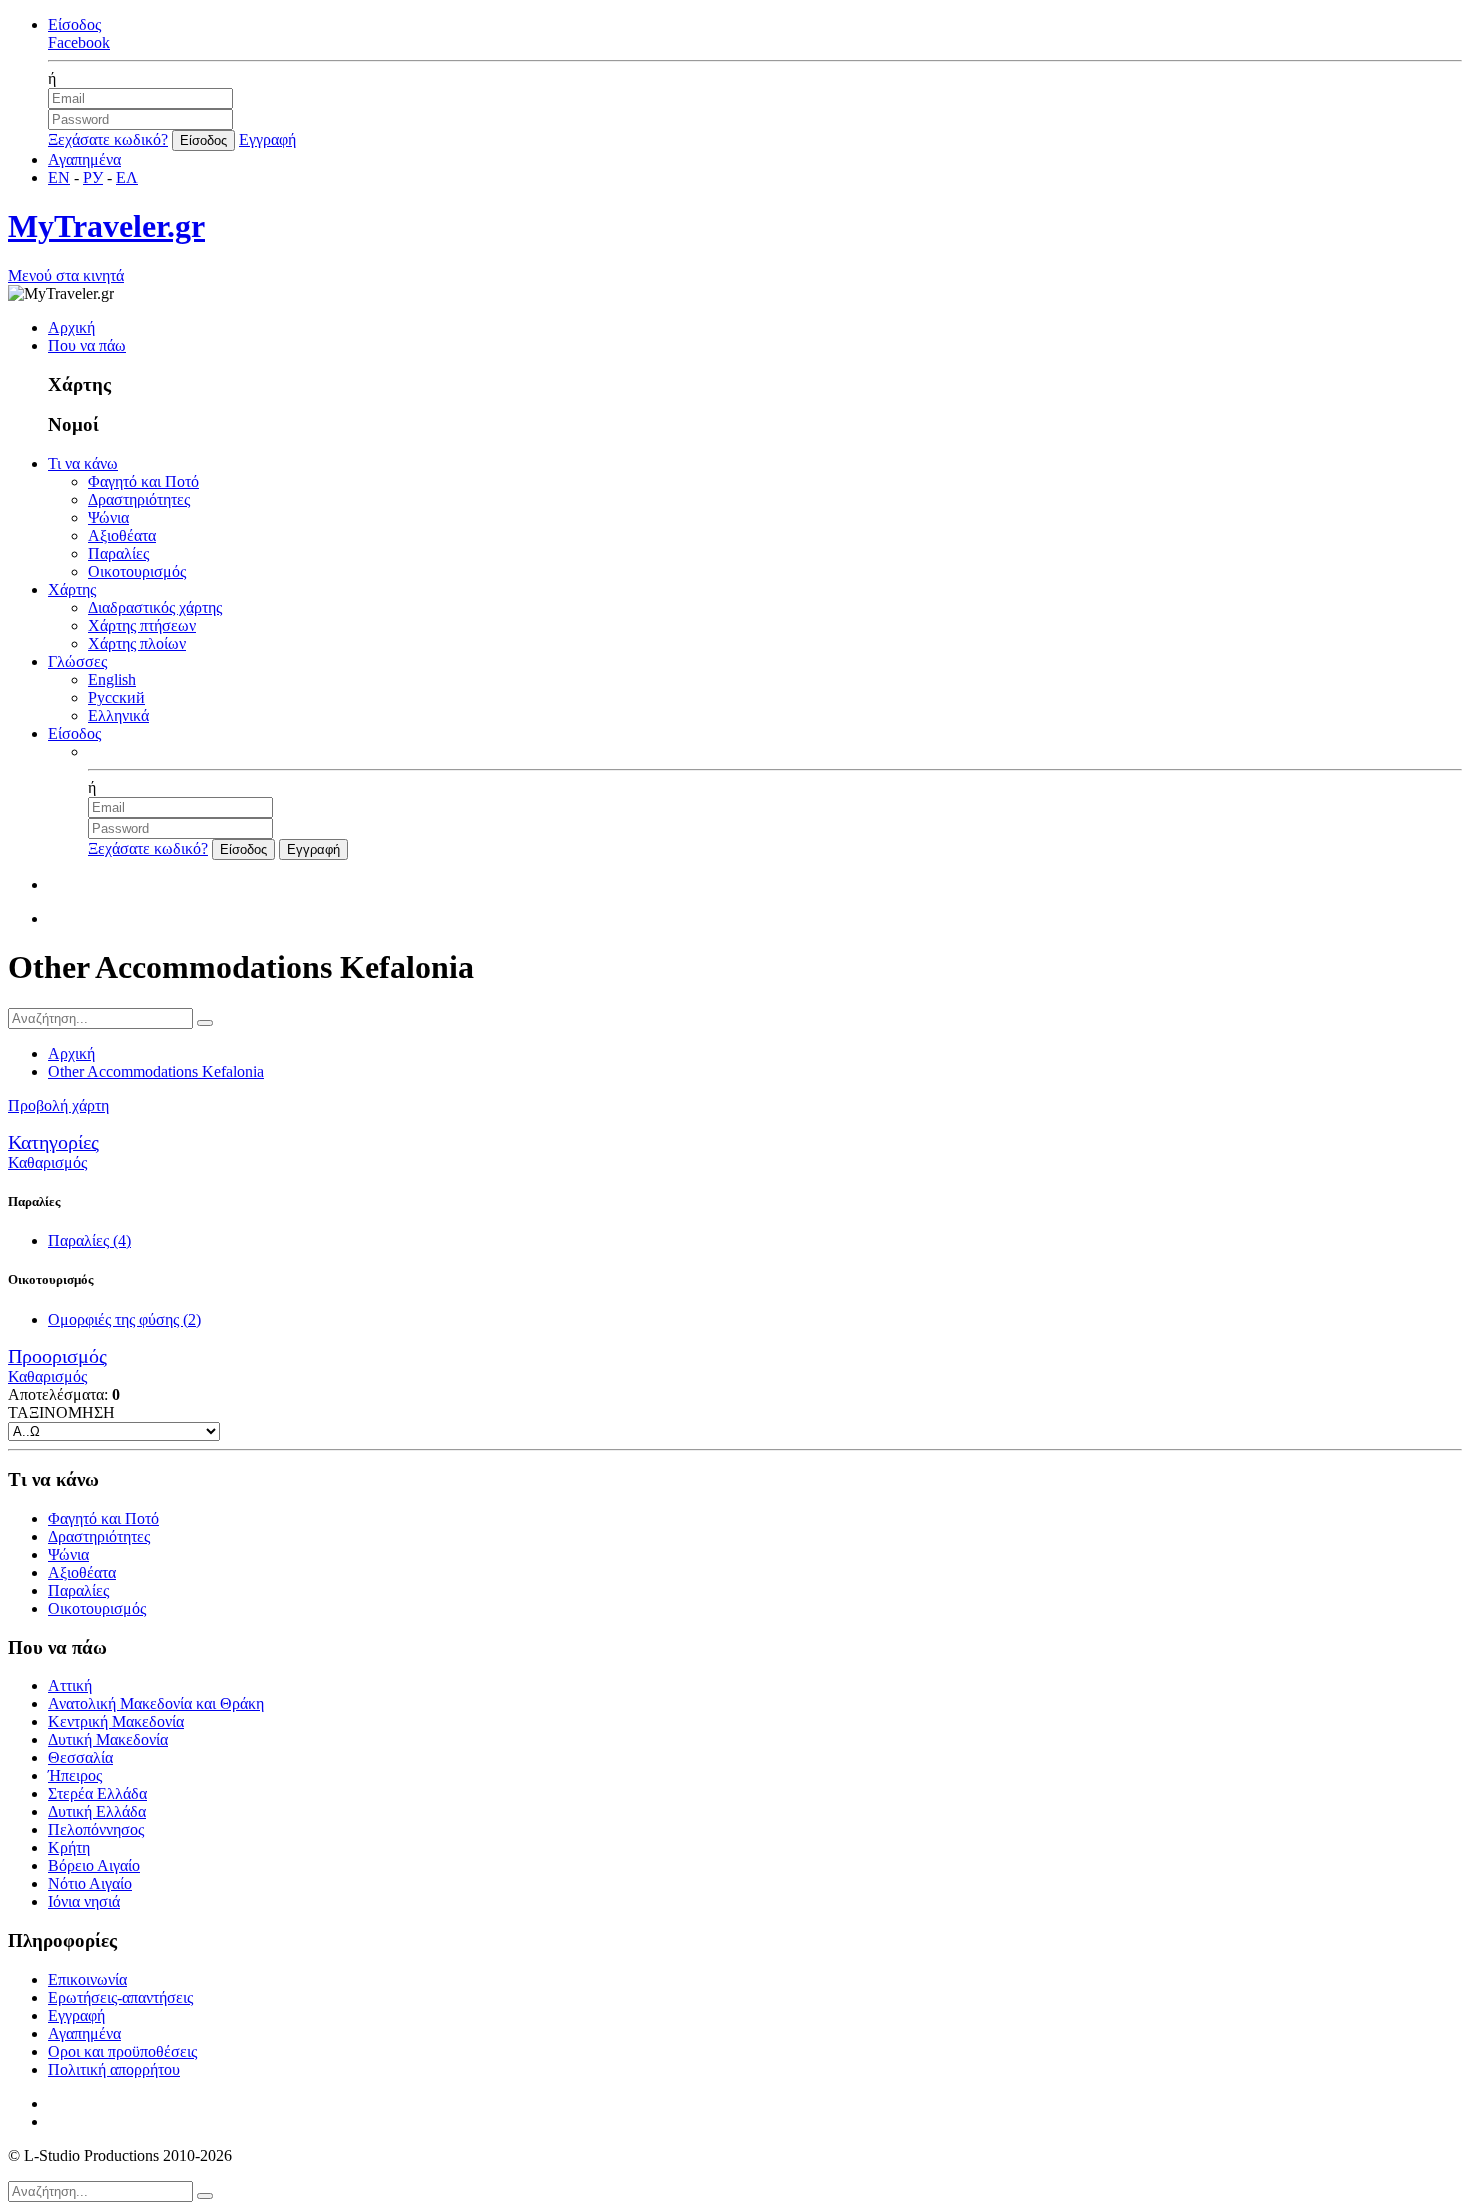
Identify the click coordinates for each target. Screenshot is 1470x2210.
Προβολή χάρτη (58, 1105)
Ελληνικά (118, 715)
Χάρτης (72, 589)
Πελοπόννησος (96, 1829)
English (112, 679)
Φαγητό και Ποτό (143, 481)
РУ (93, 177)
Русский (116, 697)
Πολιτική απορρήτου (114, 2069)
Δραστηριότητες (139, 499)
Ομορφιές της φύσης (124, 1319)
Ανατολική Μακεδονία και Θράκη (156, 1703)
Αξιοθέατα (122, 535)
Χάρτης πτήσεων (142, 625)
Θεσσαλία (80, 1757)
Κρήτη (69, 1847)
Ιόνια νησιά (84, 1901)
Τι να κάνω (83, 463)
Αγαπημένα (84, 159)
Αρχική (71, 327)
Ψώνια (108, 517)
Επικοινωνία (87, 1979)
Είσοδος (74, 24)
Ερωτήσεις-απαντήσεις (120, 1997)
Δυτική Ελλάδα (97, 1811)
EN (59, 177)
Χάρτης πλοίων (137, 643)
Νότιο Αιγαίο (90, 1883)
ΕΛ (127, 177)
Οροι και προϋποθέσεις (122, 2051)
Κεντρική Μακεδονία (116, 1721)
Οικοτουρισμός (137, 571)
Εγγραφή (267, 139)
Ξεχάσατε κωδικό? (108, 139)
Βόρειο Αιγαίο (94, 1865)
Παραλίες (118, 553)
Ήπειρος (75, 1775)
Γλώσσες (77, 661)
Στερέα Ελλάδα (97, 1793)
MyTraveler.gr (106, 226)
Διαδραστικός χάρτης (155, 607)
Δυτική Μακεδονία (108, 1739)
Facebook (79, 42)
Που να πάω (87, 345)
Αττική (70, 1685)
